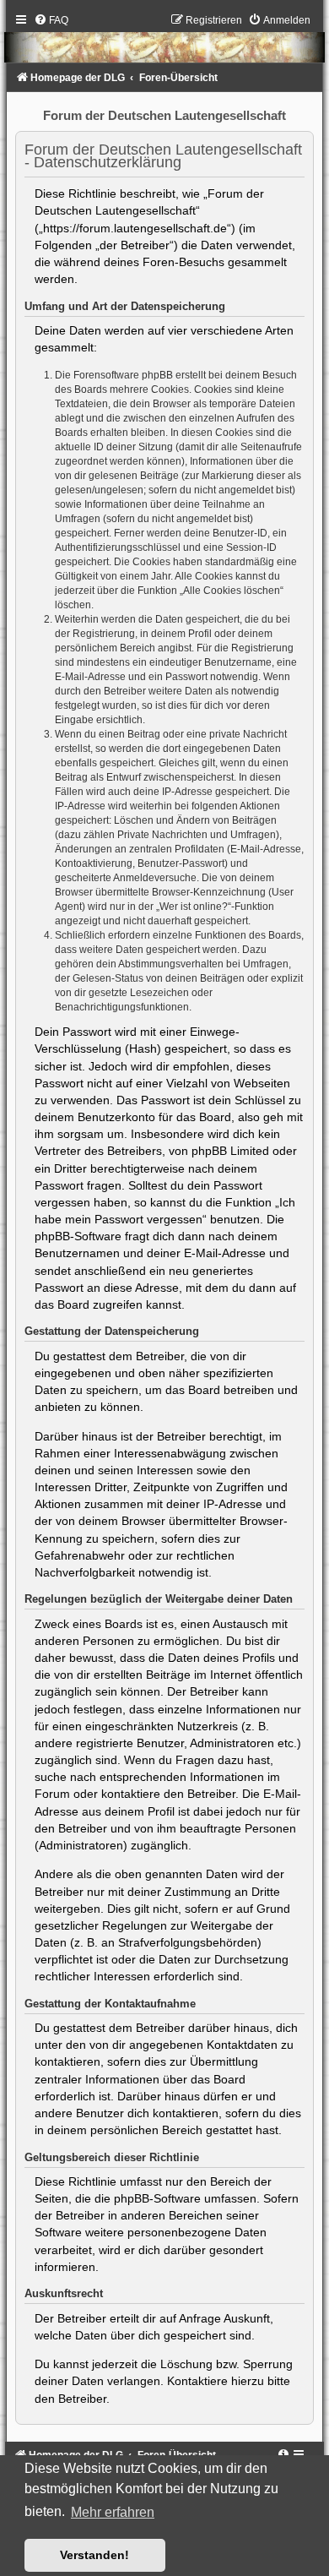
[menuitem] (51, 20)
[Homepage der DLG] (164, 42)
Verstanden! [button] (94, 2555)
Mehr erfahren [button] (113, 2512)
